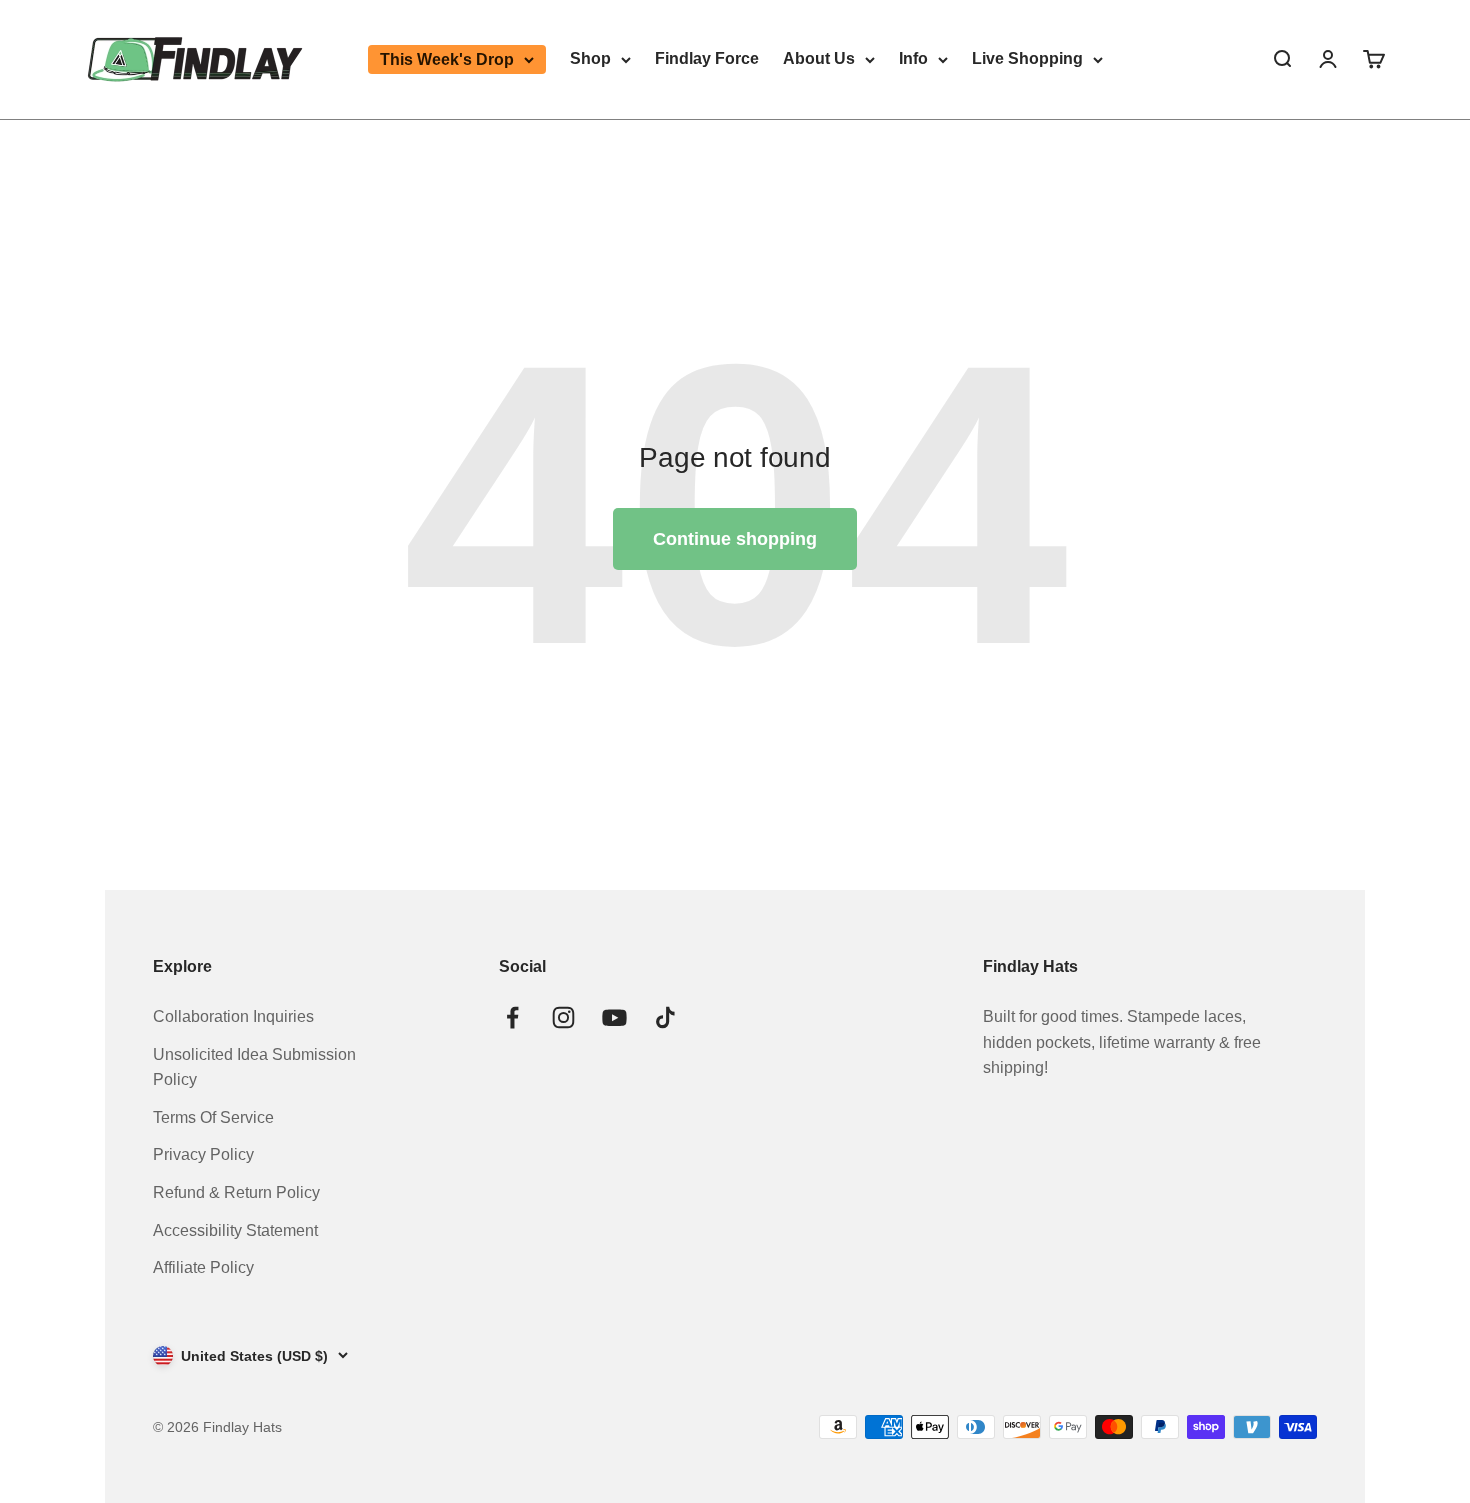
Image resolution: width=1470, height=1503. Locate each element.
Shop (590, 58)
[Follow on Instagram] (563, 1017)
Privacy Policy (203, 1154)
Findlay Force (707, 58)
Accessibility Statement (235, 1230)
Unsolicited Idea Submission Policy (254, 1067)
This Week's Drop (447, 59)
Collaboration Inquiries (233, 1016)
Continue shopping (735, 539)
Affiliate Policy (203, 1267)
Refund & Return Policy (236, 1192)
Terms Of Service (213, 1117)
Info (913, 58)
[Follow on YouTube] (614, 1017)
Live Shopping (1027, 58)
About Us (819, 58)
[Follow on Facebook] (512, 1017)
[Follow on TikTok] (665, 1017)
